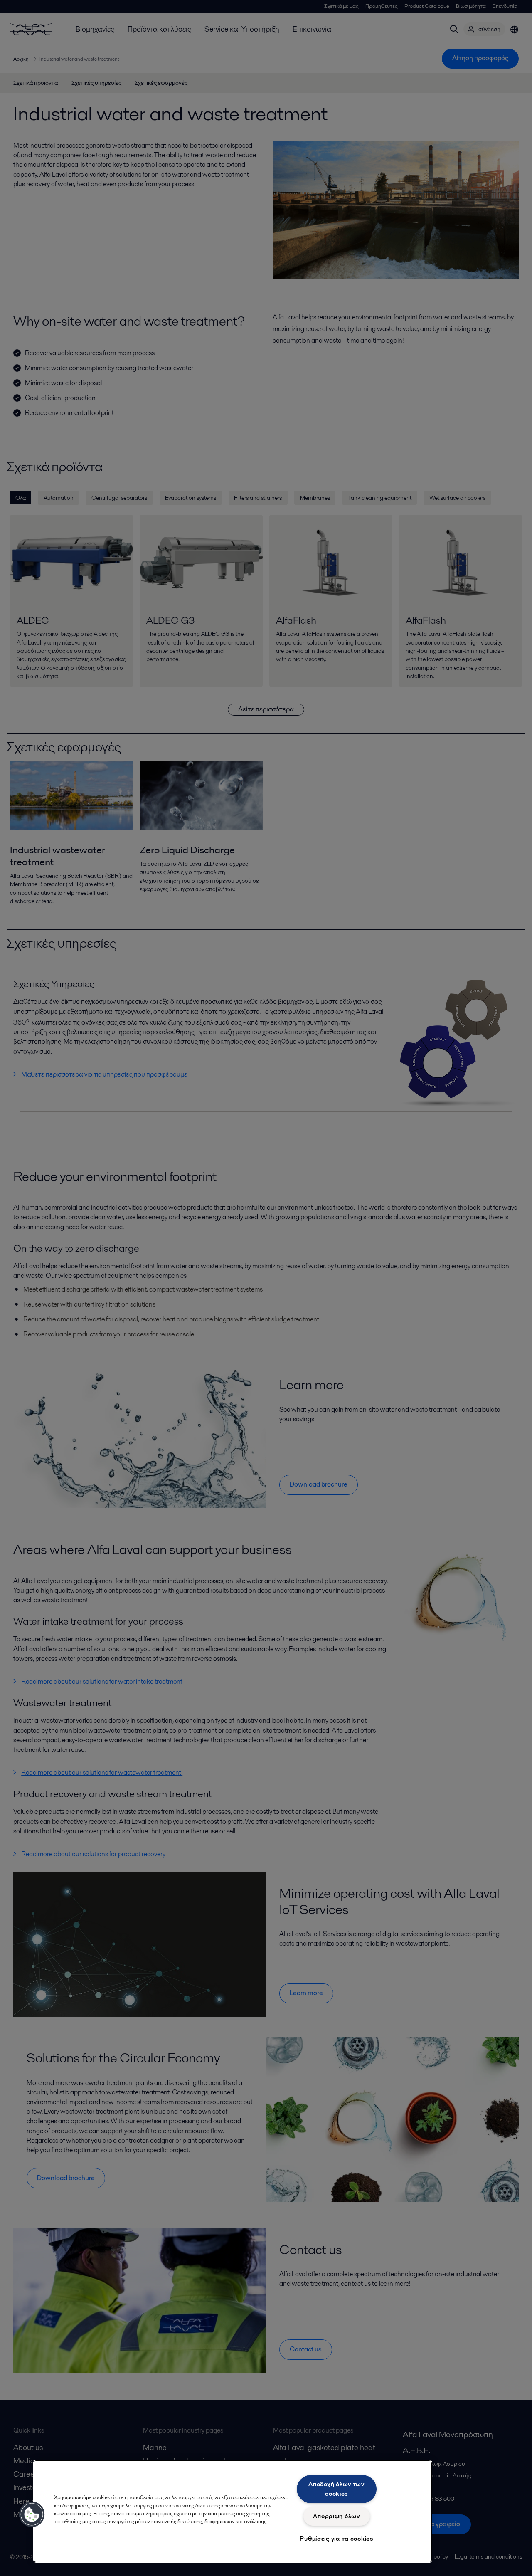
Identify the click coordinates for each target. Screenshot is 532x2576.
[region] (233, 2511)
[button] (32, 2514)
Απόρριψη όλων (336, 2516)
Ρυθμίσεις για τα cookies (336, 2539)
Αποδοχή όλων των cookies (336, 2489)
